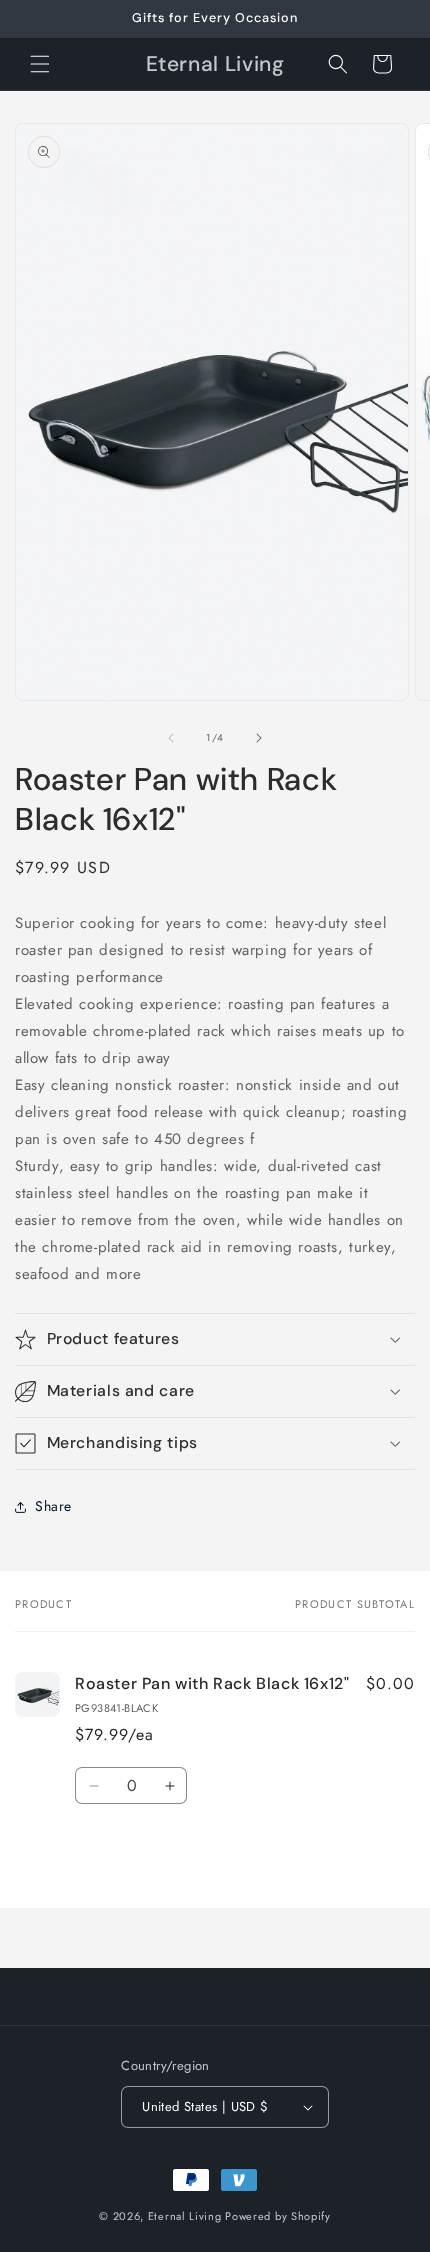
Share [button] (53, 1506)
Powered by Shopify (278, 2216)
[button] (40, 64)
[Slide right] (259, 738)
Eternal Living (185, 2216)
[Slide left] (171, 738)
